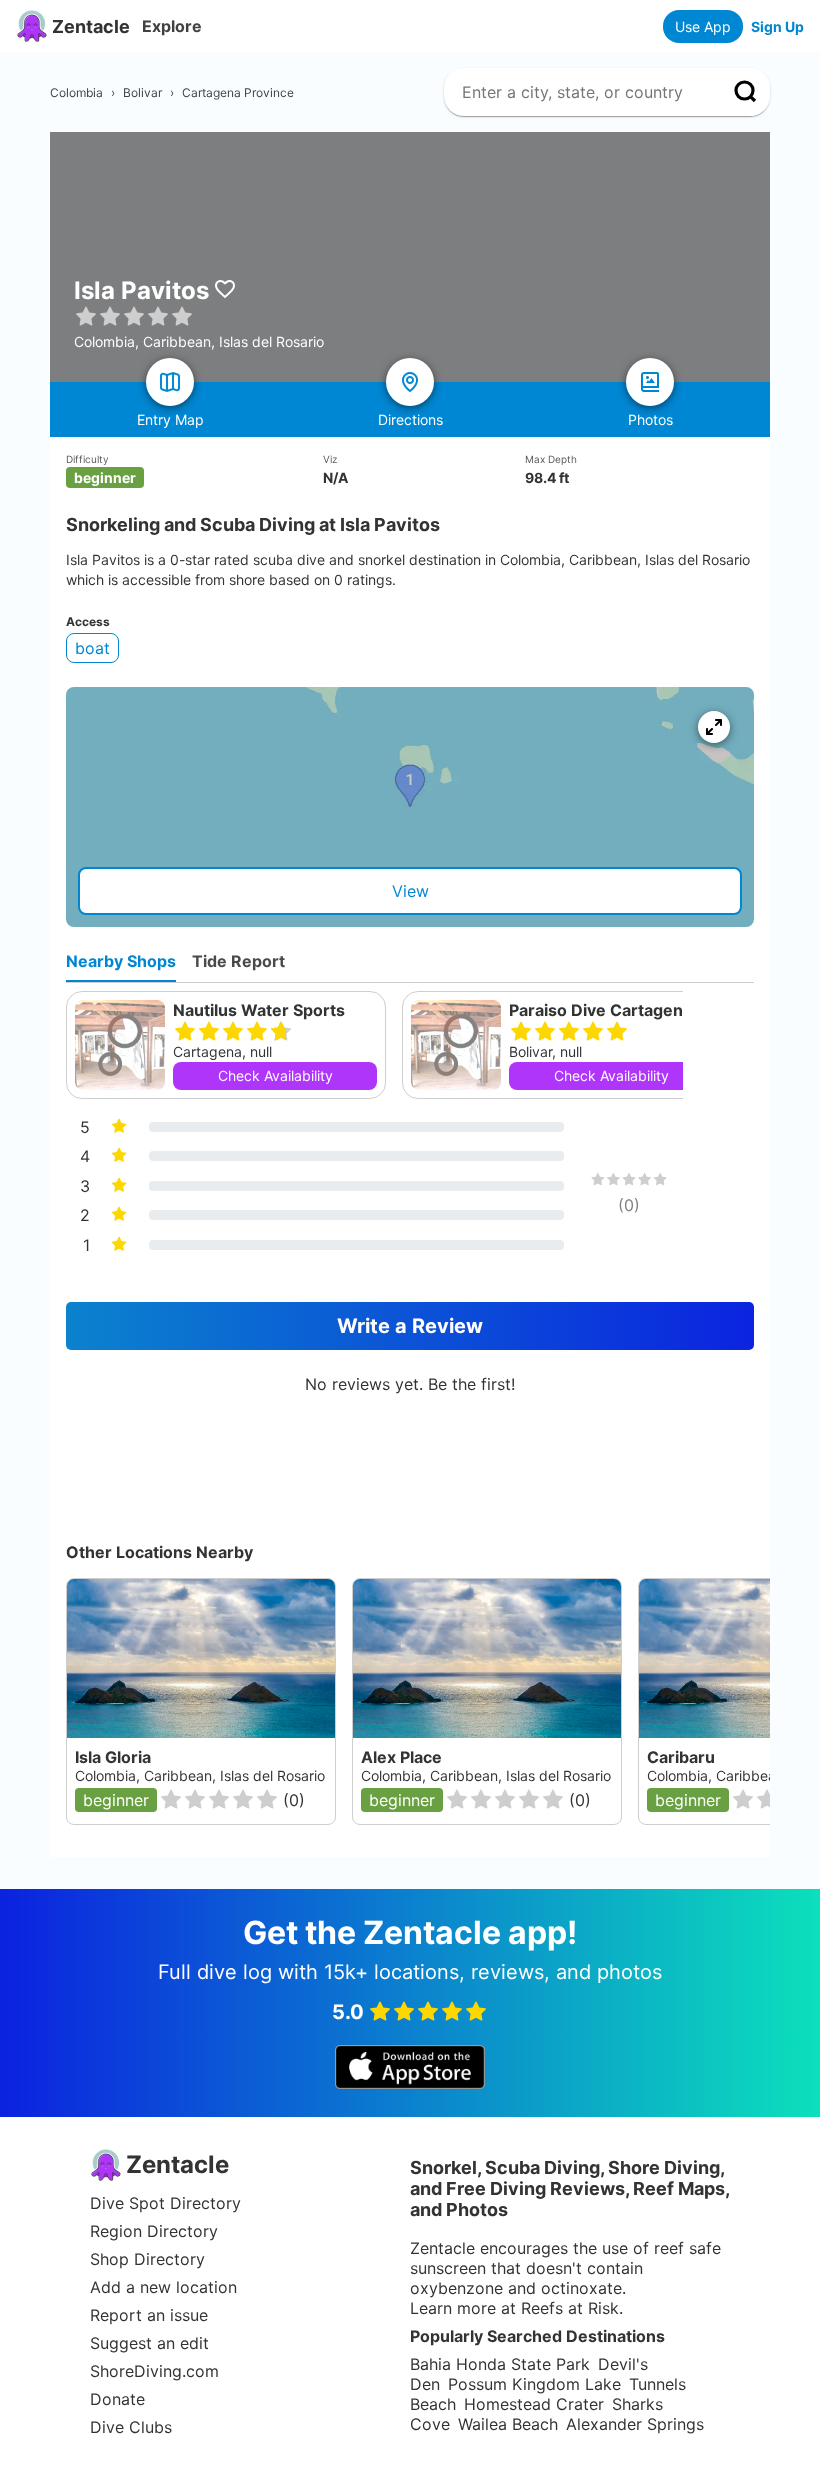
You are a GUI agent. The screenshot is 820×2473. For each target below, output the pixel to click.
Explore (172, 26)
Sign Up (777, 26)
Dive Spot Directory (165, 2203)
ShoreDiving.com (154, 2371)
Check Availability (275, 1075)
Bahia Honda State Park (500, 2364)
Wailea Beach (508, 2424)
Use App (703, 26)
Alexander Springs (635, 2424)
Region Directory (154, 2231)
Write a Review (410, 1326)
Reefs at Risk (570, 2308)
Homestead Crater (534, 2404)
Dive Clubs (131, 2427)
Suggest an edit (149, 2343)
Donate (117, 2399)
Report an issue (149, 2315)
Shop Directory (147, 2259)
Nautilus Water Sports (259, 1010)
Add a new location (163, 2287)
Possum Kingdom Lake (534, 2384)
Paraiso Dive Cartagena (600, 1010)
